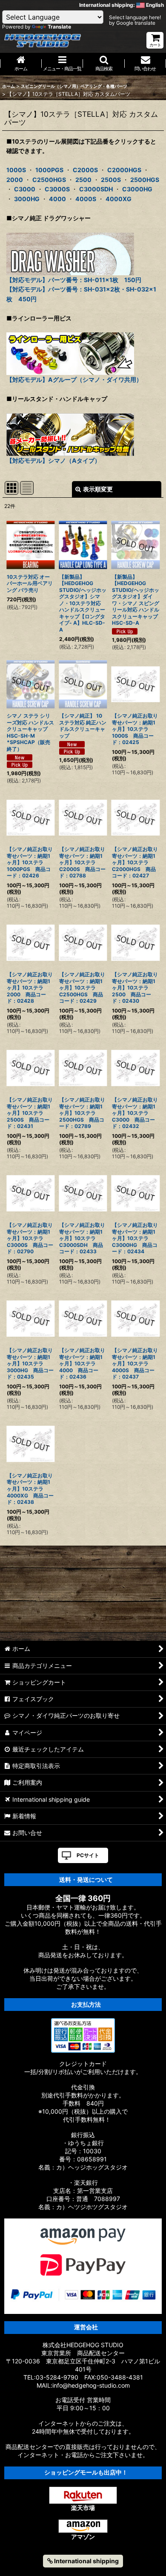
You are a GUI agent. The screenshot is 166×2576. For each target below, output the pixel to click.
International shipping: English (122, 5)
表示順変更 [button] (98, 489)
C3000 (25, 189)
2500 (83, 180)
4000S (86, 199)
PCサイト (88, 1855)
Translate (59, 27)
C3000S (57, 189)
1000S (16, 170)
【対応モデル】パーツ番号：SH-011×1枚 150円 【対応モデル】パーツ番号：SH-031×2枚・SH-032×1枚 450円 (81, 289)
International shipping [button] (86, 2561)
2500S (111, 180)
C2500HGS (49, 180)
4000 (57, 199)
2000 (15, 180)
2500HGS (145, 180)
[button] (104, 64)
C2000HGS (124, 170)
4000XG (119, 199)
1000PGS (49, 170)
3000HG (27, 199)
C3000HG (137, 189)
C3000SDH (96, 189)
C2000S (85, 170)
